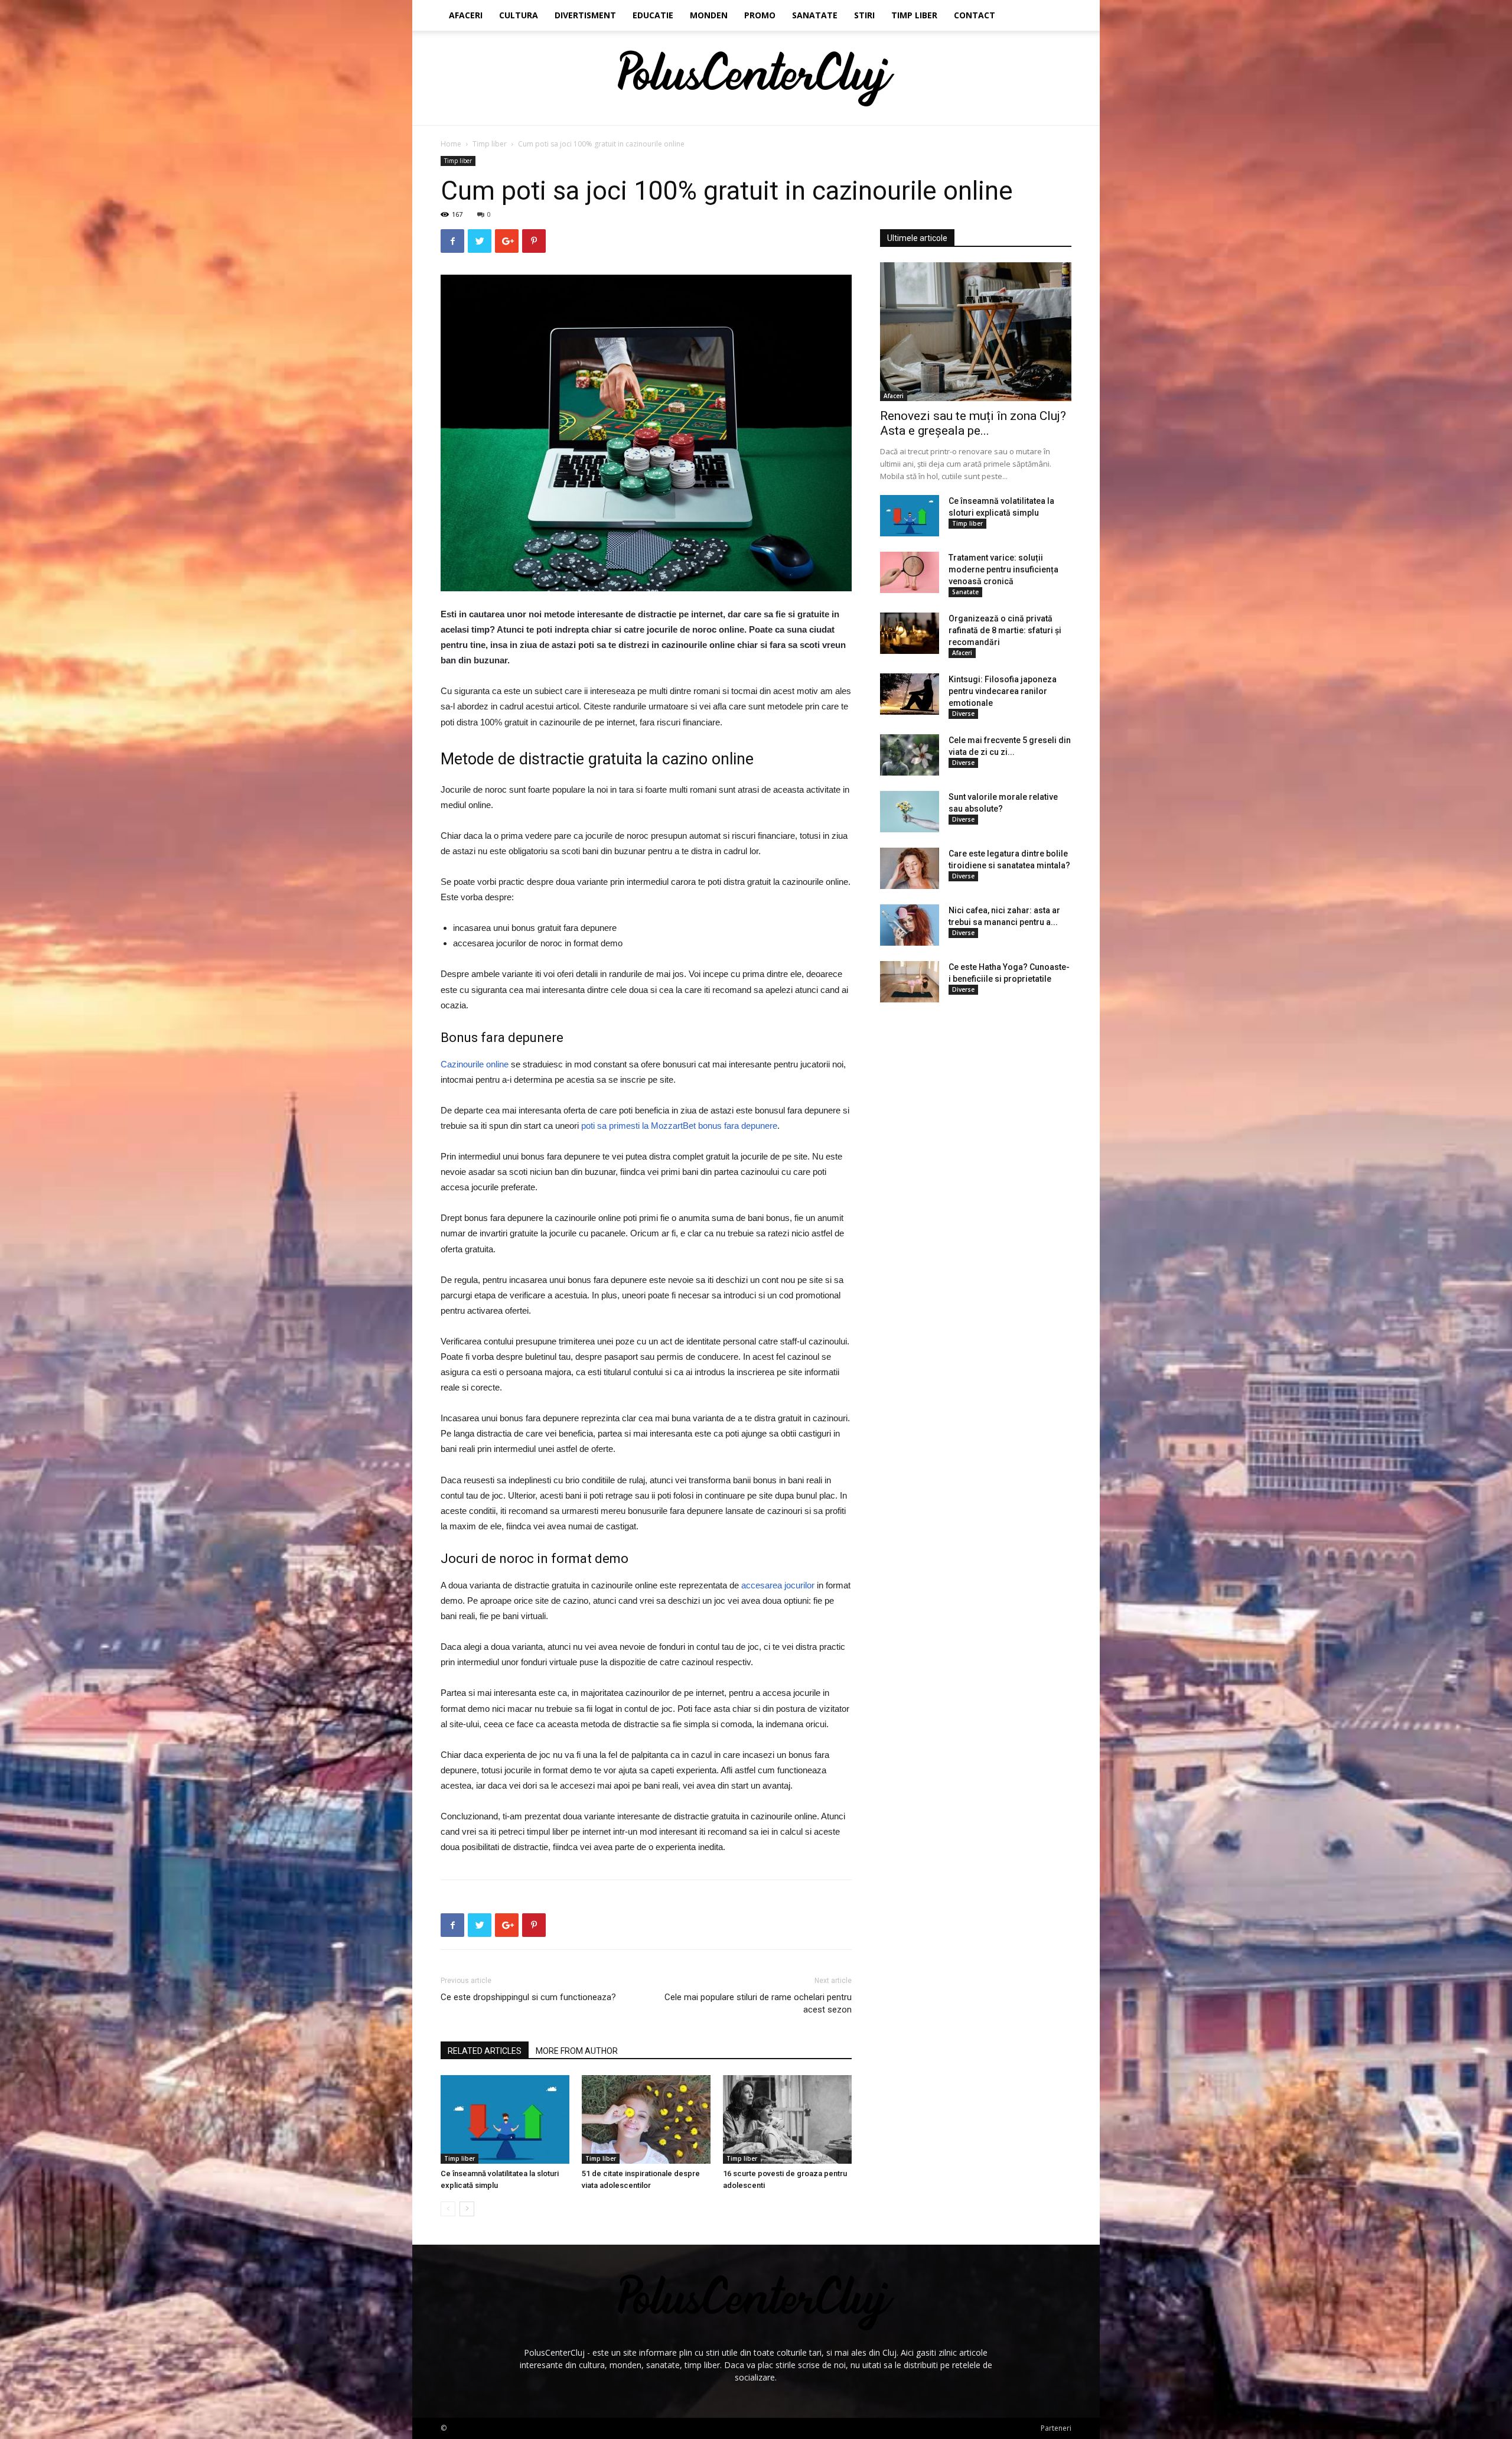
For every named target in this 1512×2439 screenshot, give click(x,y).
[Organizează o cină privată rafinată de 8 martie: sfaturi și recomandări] (910, 633)
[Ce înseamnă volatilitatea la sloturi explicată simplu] (505, 2119)
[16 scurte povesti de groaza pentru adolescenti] (787, 2119)
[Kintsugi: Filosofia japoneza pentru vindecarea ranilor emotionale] (910, 694)
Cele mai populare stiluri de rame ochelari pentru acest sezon (758, 2003)
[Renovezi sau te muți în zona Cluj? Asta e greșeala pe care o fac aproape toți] (976, 332)
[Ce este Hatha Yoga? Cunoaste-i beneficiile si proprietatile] (910, 982)
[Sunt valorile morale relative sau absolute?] (910, 812)
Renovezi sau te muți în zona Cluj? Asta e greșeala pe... (973, 423)
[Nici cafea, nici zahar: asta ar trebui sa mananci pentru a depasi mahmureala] (910, 925)
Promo (760, 15)
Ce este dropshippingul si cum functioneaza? (528, 1997)
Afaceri (466, 15)
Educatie (653, 15)
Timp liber (914, 15)
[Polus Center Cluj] (756, 79)
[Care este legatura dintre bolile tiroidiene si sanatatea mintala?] (910, 868)
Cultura (519, 15)
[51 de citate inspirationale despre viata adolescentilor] (646, 2119)
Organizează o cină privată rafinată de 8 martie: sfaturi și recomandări (1005, 630)
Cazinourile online (475, 1064)
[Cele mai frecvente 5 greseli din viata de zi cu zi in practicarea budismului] (910, 755)
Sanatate (815, 15)
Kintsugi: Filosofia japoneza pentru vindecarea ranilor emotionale (1003, 691)
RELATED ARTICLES (485, 2051)
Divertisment (585, 15)
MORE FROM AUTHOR (577, 2051)
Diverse (963, 714)
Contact (975, 15)
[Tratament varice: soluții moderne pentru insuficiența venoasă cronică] (910, 572)
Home (451, 144)
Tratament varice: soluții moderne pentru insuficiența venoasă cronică (1003, 569)
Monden (709, 15)
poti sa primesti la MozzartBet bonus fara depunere (679, 1126)
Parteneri (1056, 2428)
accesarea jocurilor (778, 1585)
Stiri (864, 15)
